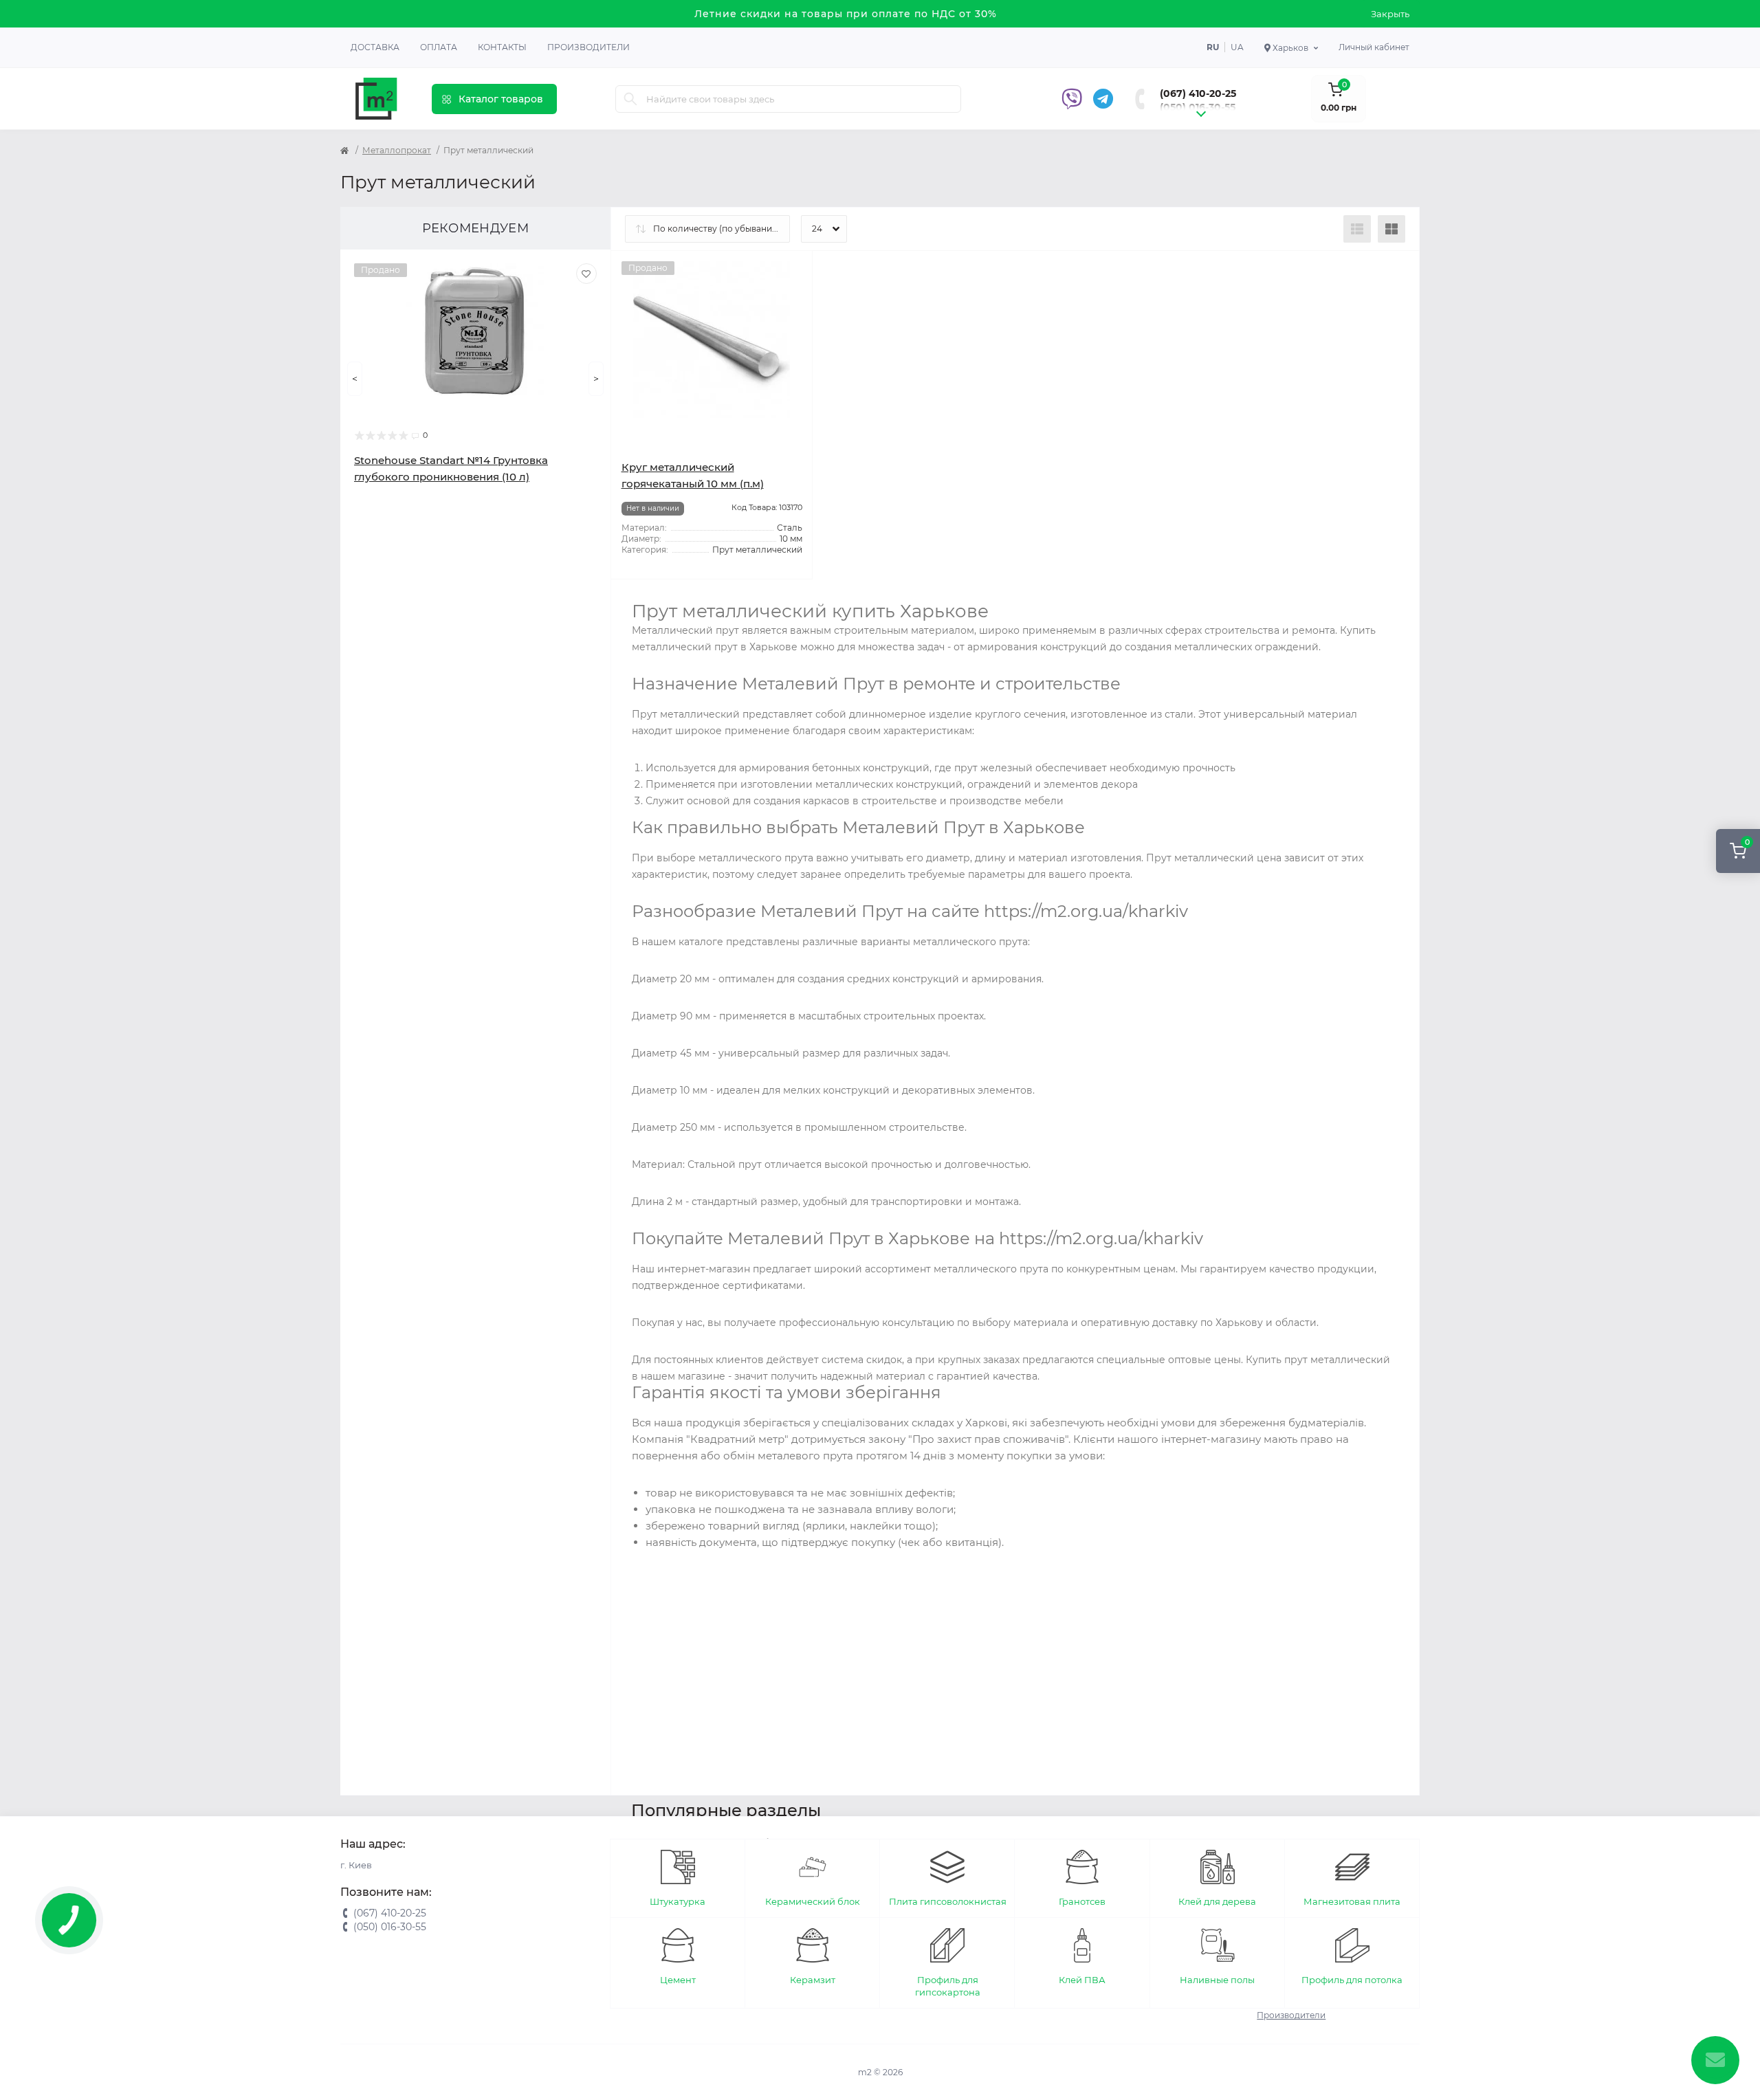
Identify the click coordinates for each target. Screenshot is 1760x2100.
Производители (588, 47)
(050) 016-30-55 (1198, 107)
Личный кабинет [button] (1374, 47)
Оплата (439, 47)
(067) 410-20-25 (1198, 93)
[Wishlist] (586, 274)
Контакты (502, 47)
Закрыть (1390, 14)
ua (1237, 47)
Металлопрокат (397, 150)
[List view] (1357, 229)
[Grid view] (1391, 229)
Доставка (375, 47)
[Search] (630, 99)
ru (1213, 47)
